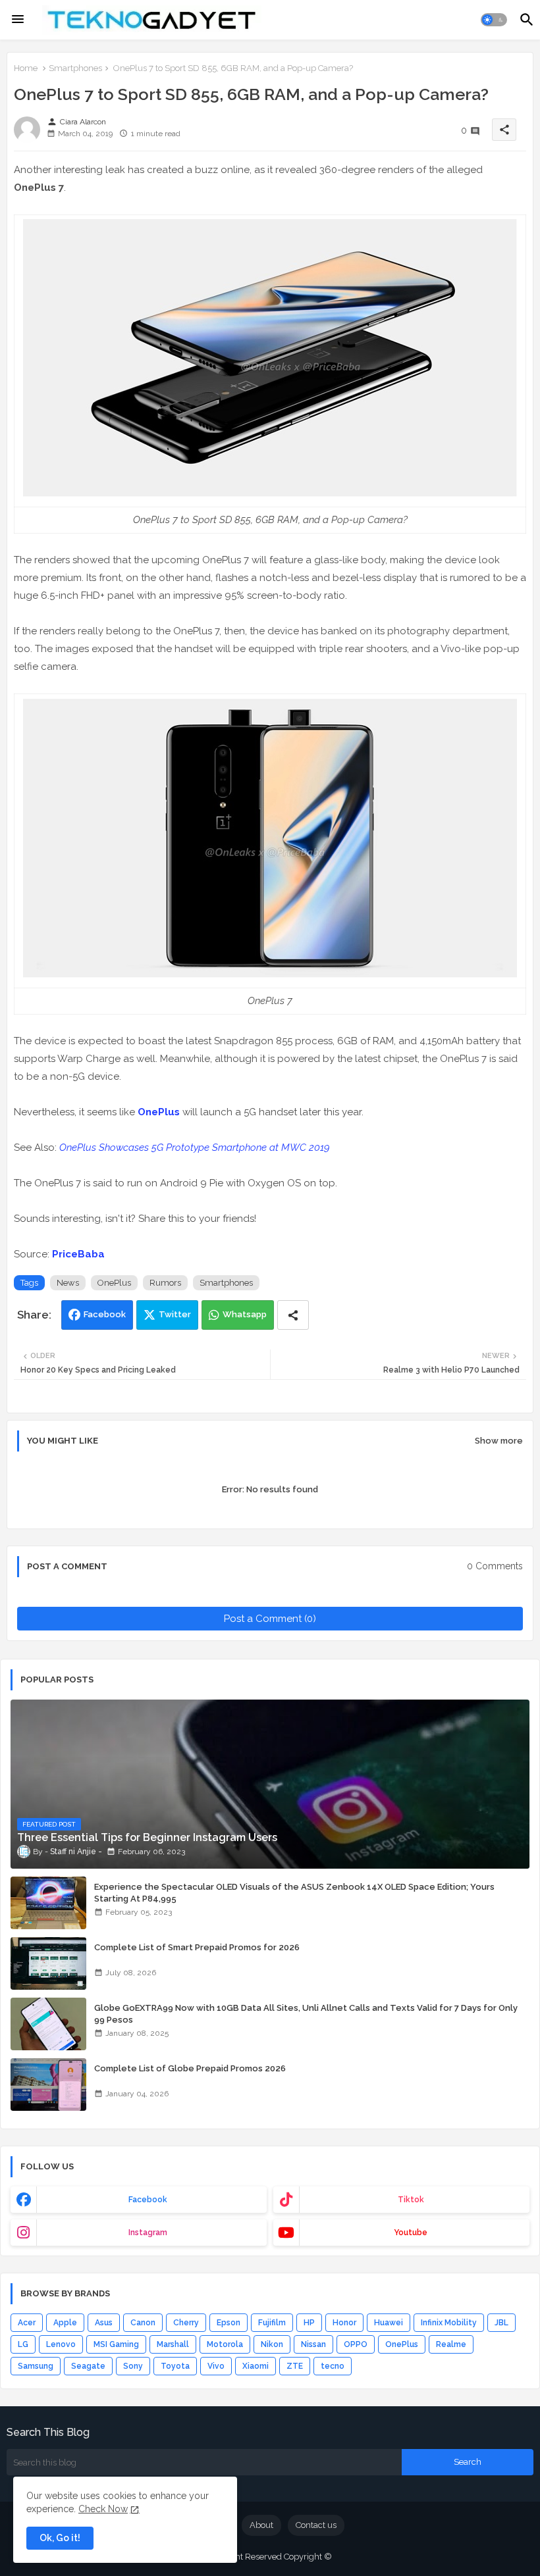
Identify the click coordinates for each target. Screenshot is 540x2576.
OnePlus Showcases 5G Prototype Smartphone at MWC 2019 (195, 1148)
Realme (451, 2344)
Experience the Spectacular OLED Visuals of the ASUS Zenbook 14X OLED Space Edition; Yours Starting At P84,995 (294, 1893)
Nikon (272, 2344)
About (261, 2525)
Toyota (175, 2366)
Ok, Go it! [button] (60, 2538)
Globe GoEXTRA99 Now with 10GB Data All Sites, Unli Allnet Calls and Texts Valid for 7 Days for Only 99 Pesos (306, 2014)
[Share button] (293, 1315)
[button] (494, 20)
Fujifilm (272, 2323)
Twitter (175, 1314)
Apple (65, 2323)
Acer (27, 2323)
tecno (333, 2366)
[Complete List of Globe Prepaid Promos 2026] (48, 2084)
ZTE (295, 2366)
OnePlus (159, 1112)
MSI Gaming (116, 2344)
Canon (143, 2323)
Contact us (316, 2525)
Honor (344, 2323)
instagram (148, 2233)
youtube (411, 2233)
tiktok (411, 2200)
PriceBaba (78, 1254)
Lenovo (61, 2344)
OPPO (356, 2344)
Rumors (165, 1283)
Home (26, 68)
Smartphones (75, 68)
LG (23, 2344)
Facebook (105, 1314)
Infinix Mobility (449, 2323)
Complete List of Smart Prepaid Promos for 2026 (197, 1947)
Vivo (216, 2366)
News (68, 1283)
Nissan (313, 2344)
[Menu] (18, 20)
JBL (501, 2323)
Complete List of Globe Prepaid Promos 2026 (190, 2068)
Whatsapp (245, 1314)
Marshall (173, 2344)
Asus (104, 2323)
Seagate (88, 2366)
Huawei (389, 2323)
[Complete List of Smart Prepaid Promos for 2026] (48, 1963)
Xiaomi (256, 2366)
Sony (133, 2366)
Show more (499, 1441)
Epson (229, 2323)
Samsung (36, 2366)
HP (309, 2323)
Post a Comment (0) (270, 1619)
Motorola (225, 2344)
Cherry (186, 2323)
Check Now (103, 2509)
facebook (148, 2200)
